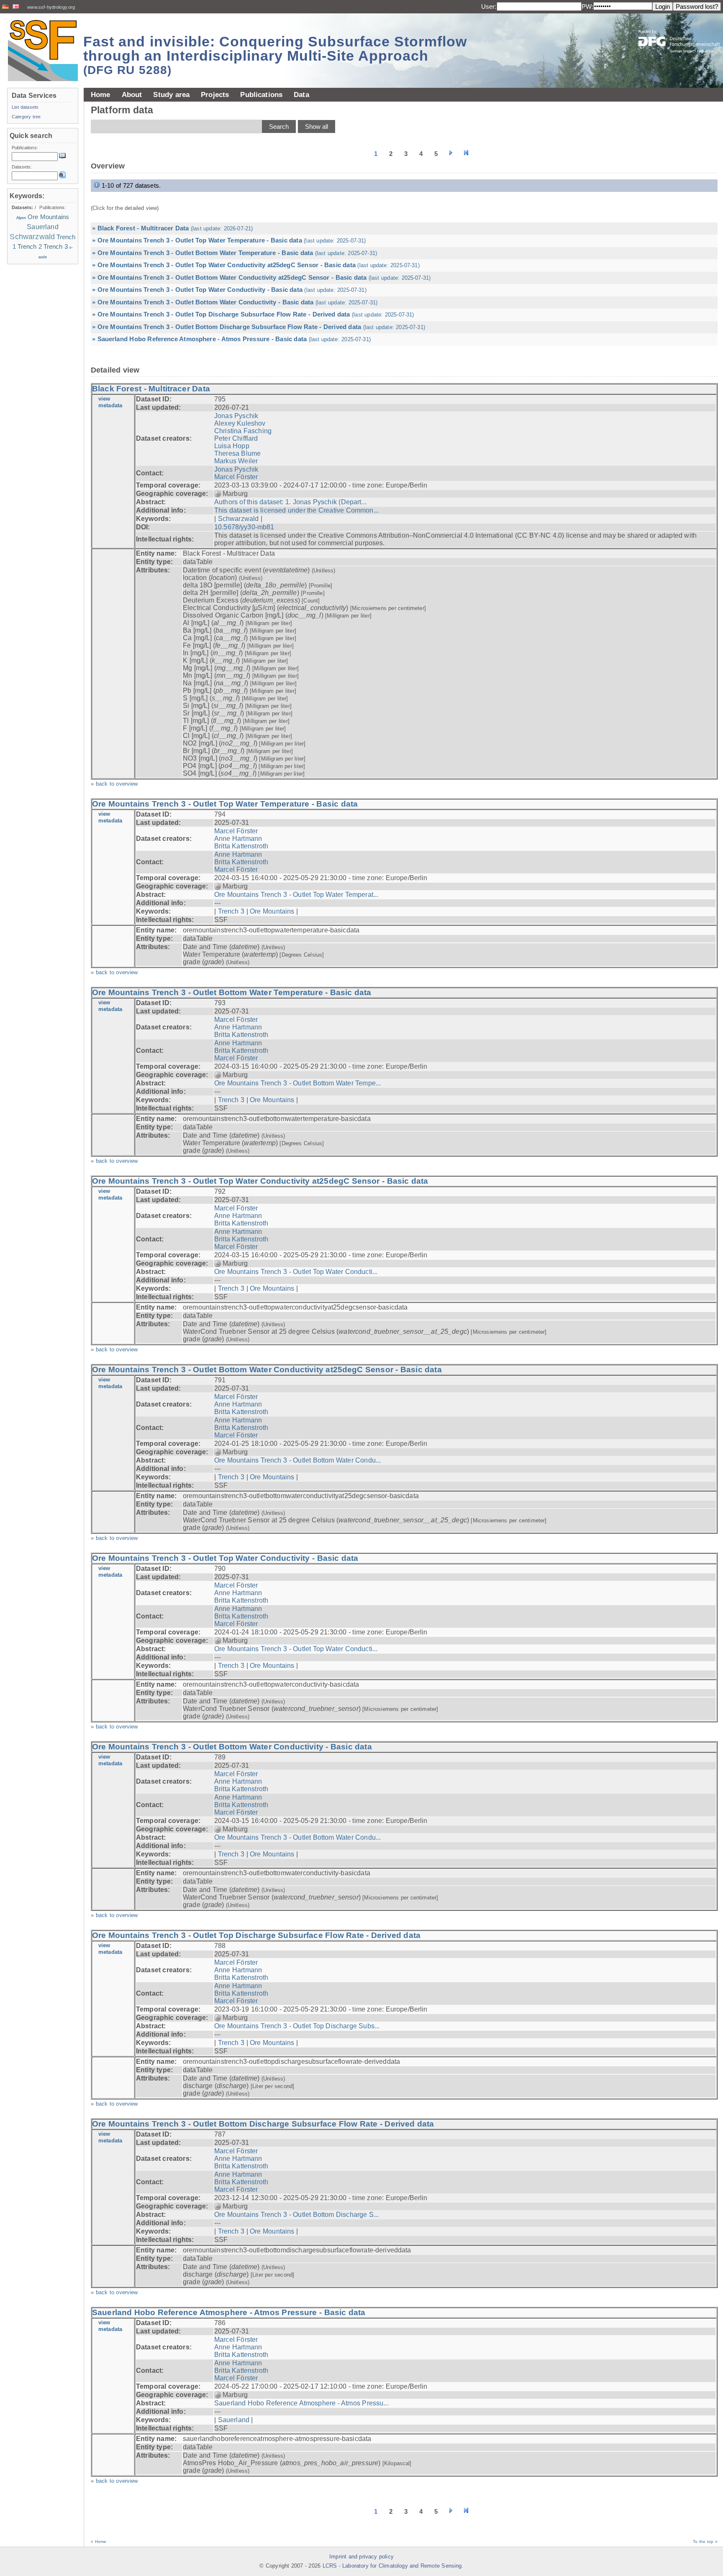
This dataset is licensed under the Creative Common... (296, 510)
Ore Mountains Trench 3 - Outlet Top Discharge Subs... (297, 2026)
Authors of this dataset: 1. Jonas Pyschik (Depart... (290, 502)
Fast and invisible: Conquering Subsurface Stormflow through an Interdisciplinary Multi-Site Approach (275, 55)
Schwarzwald (238, 519)
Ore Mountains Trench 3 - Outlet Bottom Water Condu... (297, 1460)
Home (101, 94)
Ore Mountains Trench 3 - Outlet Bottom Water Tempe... (297, 1083)
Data (301, 94)
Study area (171, 94)
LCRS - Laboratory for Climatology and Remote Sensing (392, 2566)
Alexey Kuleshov (240, 423)
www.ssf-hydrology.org (51, 7)
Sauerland (234, 2420)
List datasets (25, 107)
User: (489, 6)
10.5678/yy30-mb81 (244, 527)
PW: (587, 6)
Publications (261, 94)
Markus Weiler (236, 461)
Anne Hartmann (238, 839)
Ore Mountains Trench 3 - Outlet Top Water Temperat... (296, 895)
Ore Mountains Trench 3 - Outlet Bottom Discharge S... (296, 2215)
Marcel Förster (236, 477)
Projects (215, 94)
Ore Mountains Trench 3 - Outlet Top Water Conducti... (296, 1272)
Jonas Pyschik (236, 416)
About (132, 94)
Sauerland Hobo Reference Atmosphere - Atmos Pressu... (301, 2403)
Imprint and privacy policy (361, 2557)
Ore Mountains (272, 911)
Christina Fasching (243, 431)
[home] (43, 50)
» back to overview (114, 784)
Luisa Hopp (232, 446)
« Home (99, 2542)
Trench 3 (231, 911)
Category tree (26, 117)
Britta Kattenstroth (241, 846)
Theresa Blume (237, 453)
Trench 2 (30, 247)
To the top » (705, 2542)
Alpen (21, 218)
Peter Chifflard (236, 438)
